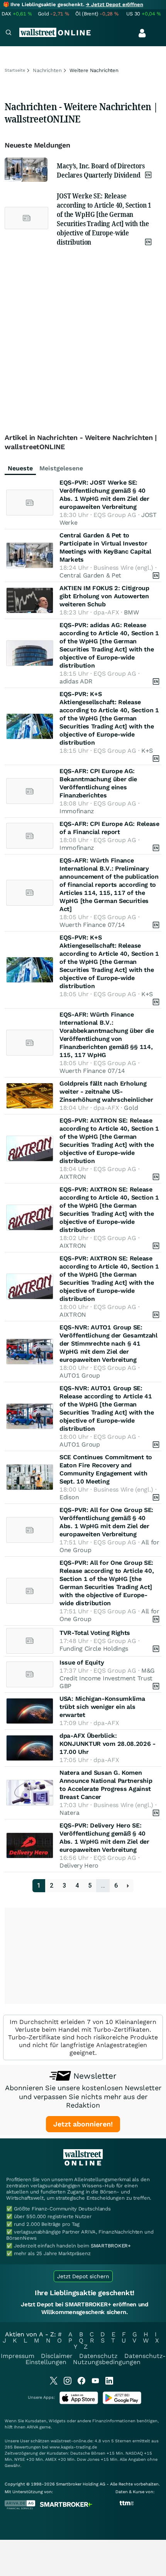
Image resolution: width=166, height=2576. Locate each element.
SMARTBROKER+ (111, 2246)
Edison (69, 1497)
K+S (147, 751)
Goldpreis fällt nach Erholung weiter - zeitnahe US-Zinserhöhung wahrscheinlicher (106, 1092)
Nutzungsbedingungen (107, 2362)
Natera (69, 1813)
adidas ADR (76, 681)
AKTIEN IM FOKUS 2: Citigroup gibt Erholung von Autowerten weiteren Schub (104, 596)
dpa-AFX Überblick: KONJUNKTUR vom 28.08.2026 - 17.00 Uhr (108, 1744)
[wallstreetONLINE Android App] (122, 2402)
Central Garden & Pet (90, 575)
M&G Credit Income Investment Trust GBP (107, 1678)
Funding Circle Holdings (94, 1649)
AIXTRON (73, 1177)
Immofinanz (77, 811)
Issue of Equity (82, 1662)
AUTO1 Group (80, 1375)
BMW (131, 612)
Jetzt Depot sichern (83, 2276)
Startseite (15, 70)
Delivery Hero (79, 1865)
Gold (131, 1108)
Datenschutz (98, 2356)
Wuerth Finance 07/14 (92, 925)
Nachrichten (47, 70)
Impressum (18, 2356)
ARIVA (32, 2427)
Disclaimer (57, 2356)
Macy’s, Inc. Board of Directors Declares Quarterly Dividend (101, 170)
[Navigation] (8, 33)
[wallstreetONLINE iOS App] (79, 2402)
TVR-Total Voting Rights (95, 1633)
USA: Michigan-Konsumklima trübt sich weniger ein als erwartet (102, 1707)
